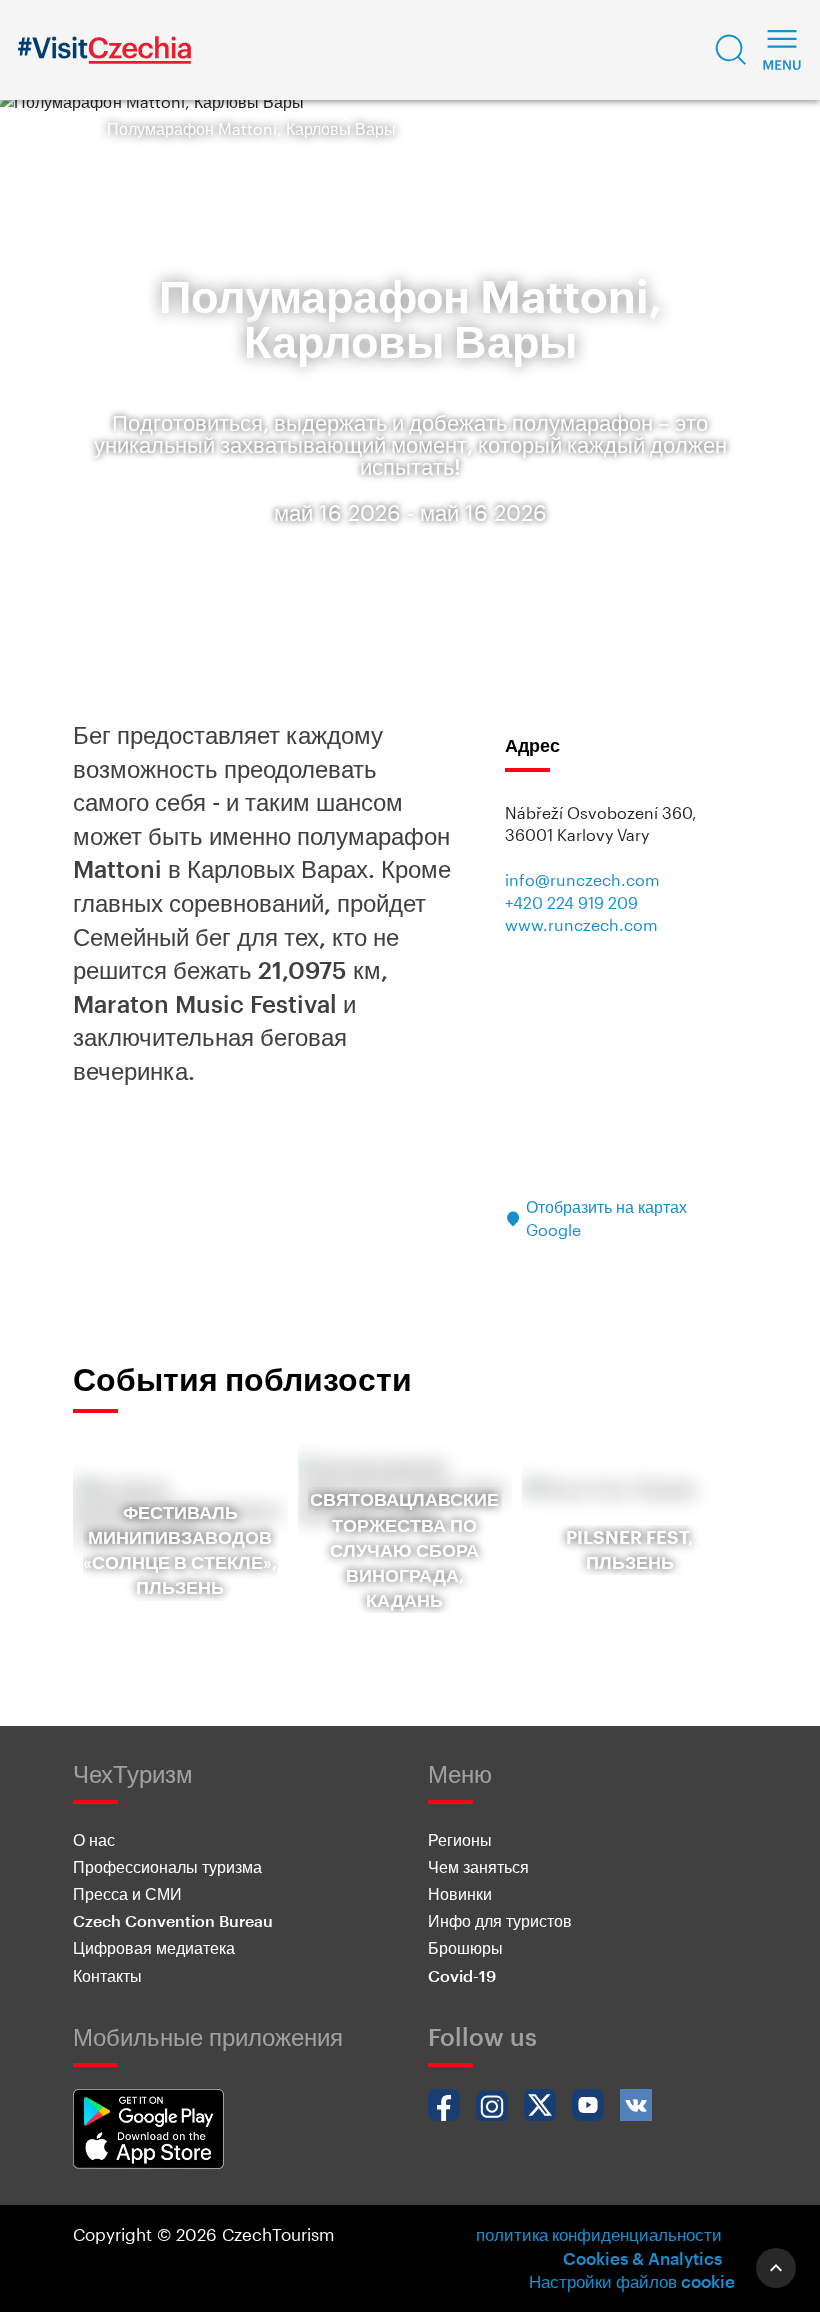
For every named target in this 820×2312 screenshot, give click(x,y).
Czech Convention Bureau (173, 1920)
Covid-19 (462, 1975)
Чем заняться (478, 1866)
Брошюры (465, 1947)
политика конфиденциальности (599, 2234)
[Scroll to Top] (776, 2268)
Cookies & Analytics (642, 2258)
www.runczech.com (581, 924)
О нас (94, 1839)
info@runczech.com (582, 879)
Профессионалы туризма (167, 1866)
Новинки (460, 1893)
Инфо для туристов (500, 1920)
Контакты (107, 1975)
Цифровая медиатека (154, 1947)
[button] (731, 50)
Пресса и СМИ (127, 1893)
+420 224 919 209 (571, 902)
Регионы (460, 1839)
